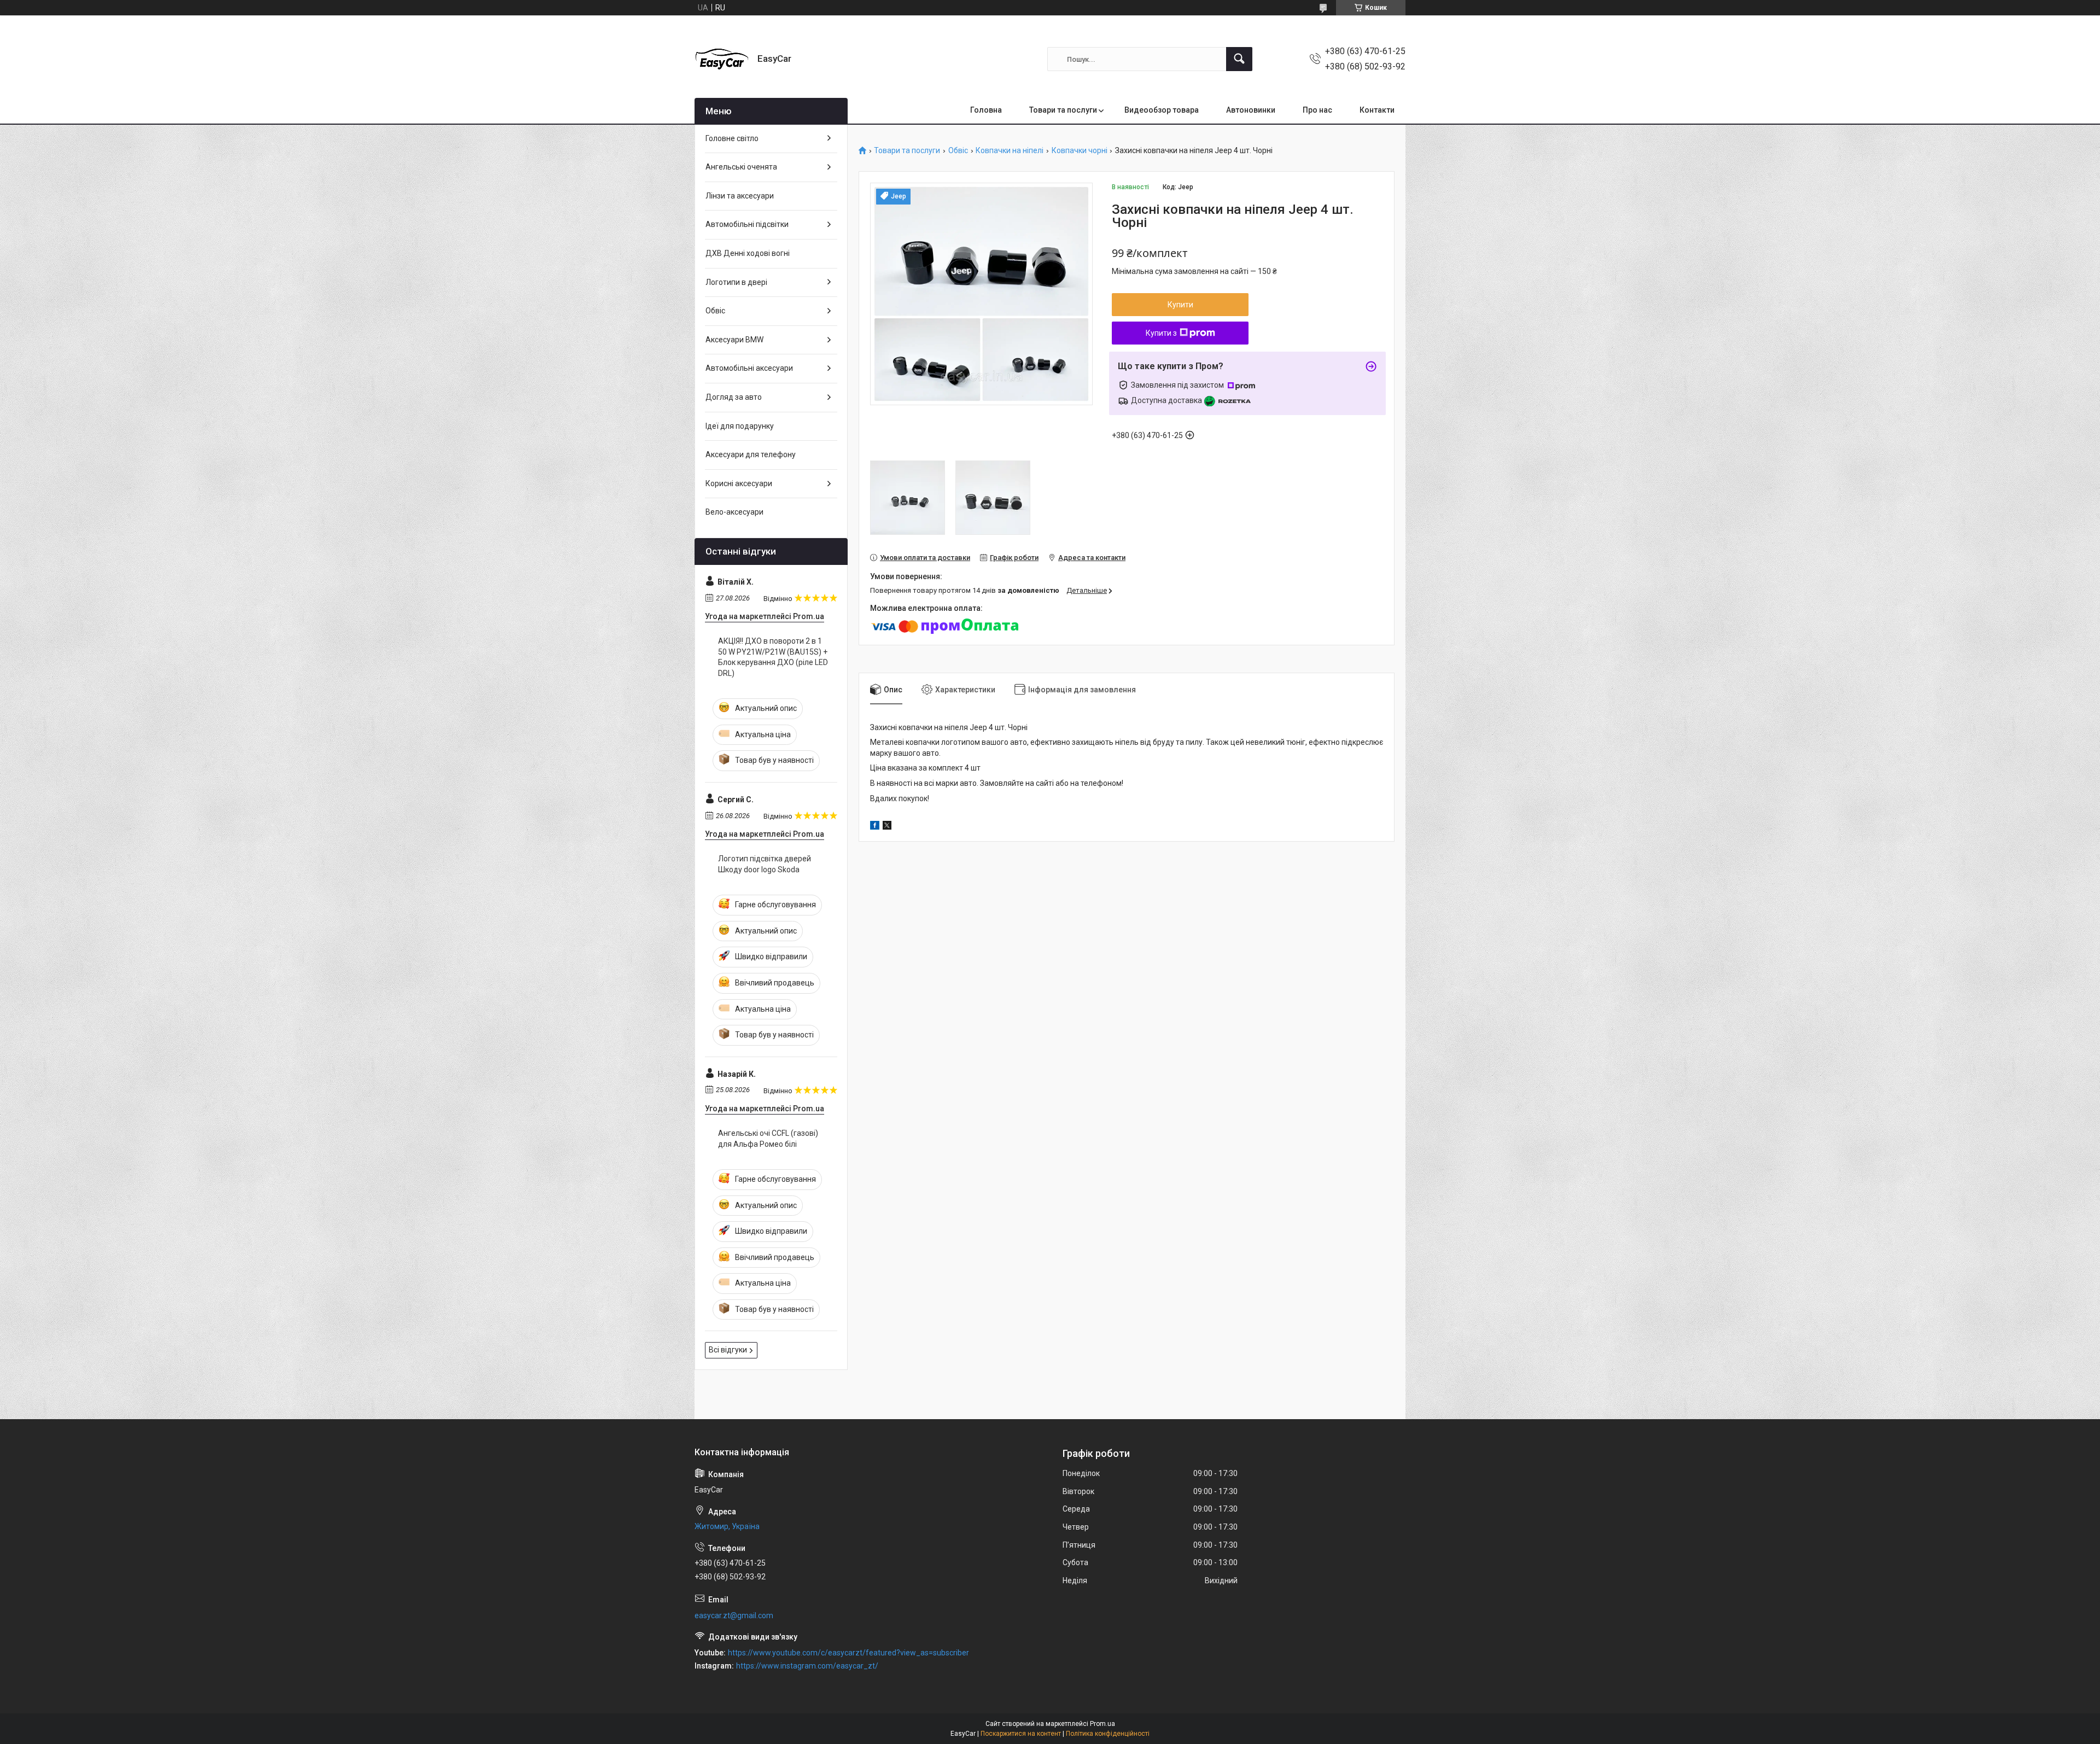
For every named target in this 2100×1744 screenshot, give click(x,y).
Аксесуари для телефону (751, 454)
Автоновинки (1251, 110)
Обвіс (958, 151)
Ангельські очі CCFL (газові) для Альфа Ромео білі (768, 1139)
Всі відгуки (728, 1350)
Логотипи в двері (736, 282)
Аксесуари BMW (734, 340)
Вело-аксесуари (734, 512)
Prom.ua (1102, 1724)
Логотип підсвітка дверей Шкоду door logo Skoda (765, 864)
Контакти (1377, 110)
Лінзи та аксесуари (740, 196)
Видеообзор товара (1162, 110)
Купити (1180, 305)
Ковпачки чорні (1080, 151)
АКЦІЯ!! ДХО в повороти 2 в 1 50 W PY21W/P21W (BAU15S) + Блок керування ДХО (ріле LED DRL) (773, 657)
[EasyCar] (722, 59)
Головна (986, 110)
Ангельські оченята (741, 167)
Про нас (1317, 110)
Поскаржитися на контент (1021, 1734)
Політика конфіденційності (1108, 1734)
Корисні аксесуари (739, 483)
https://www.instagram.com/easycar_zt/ (807, 1666)
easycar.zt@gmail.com (734, 1615)
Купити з (1161, 333)
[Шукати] (1239, 59)
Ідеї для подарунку (740, 426)
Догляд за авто (734, 397)
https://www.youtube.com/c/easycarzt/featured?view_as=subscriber (848, 1653)
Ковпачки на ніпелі (1010, 151)
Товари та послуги (1063, 110)
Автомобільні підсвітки (747, 224)
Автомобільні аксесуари (749, 368)
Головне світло (732, 138)
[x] (887, 827)
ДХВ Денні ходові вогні (748, 253)
